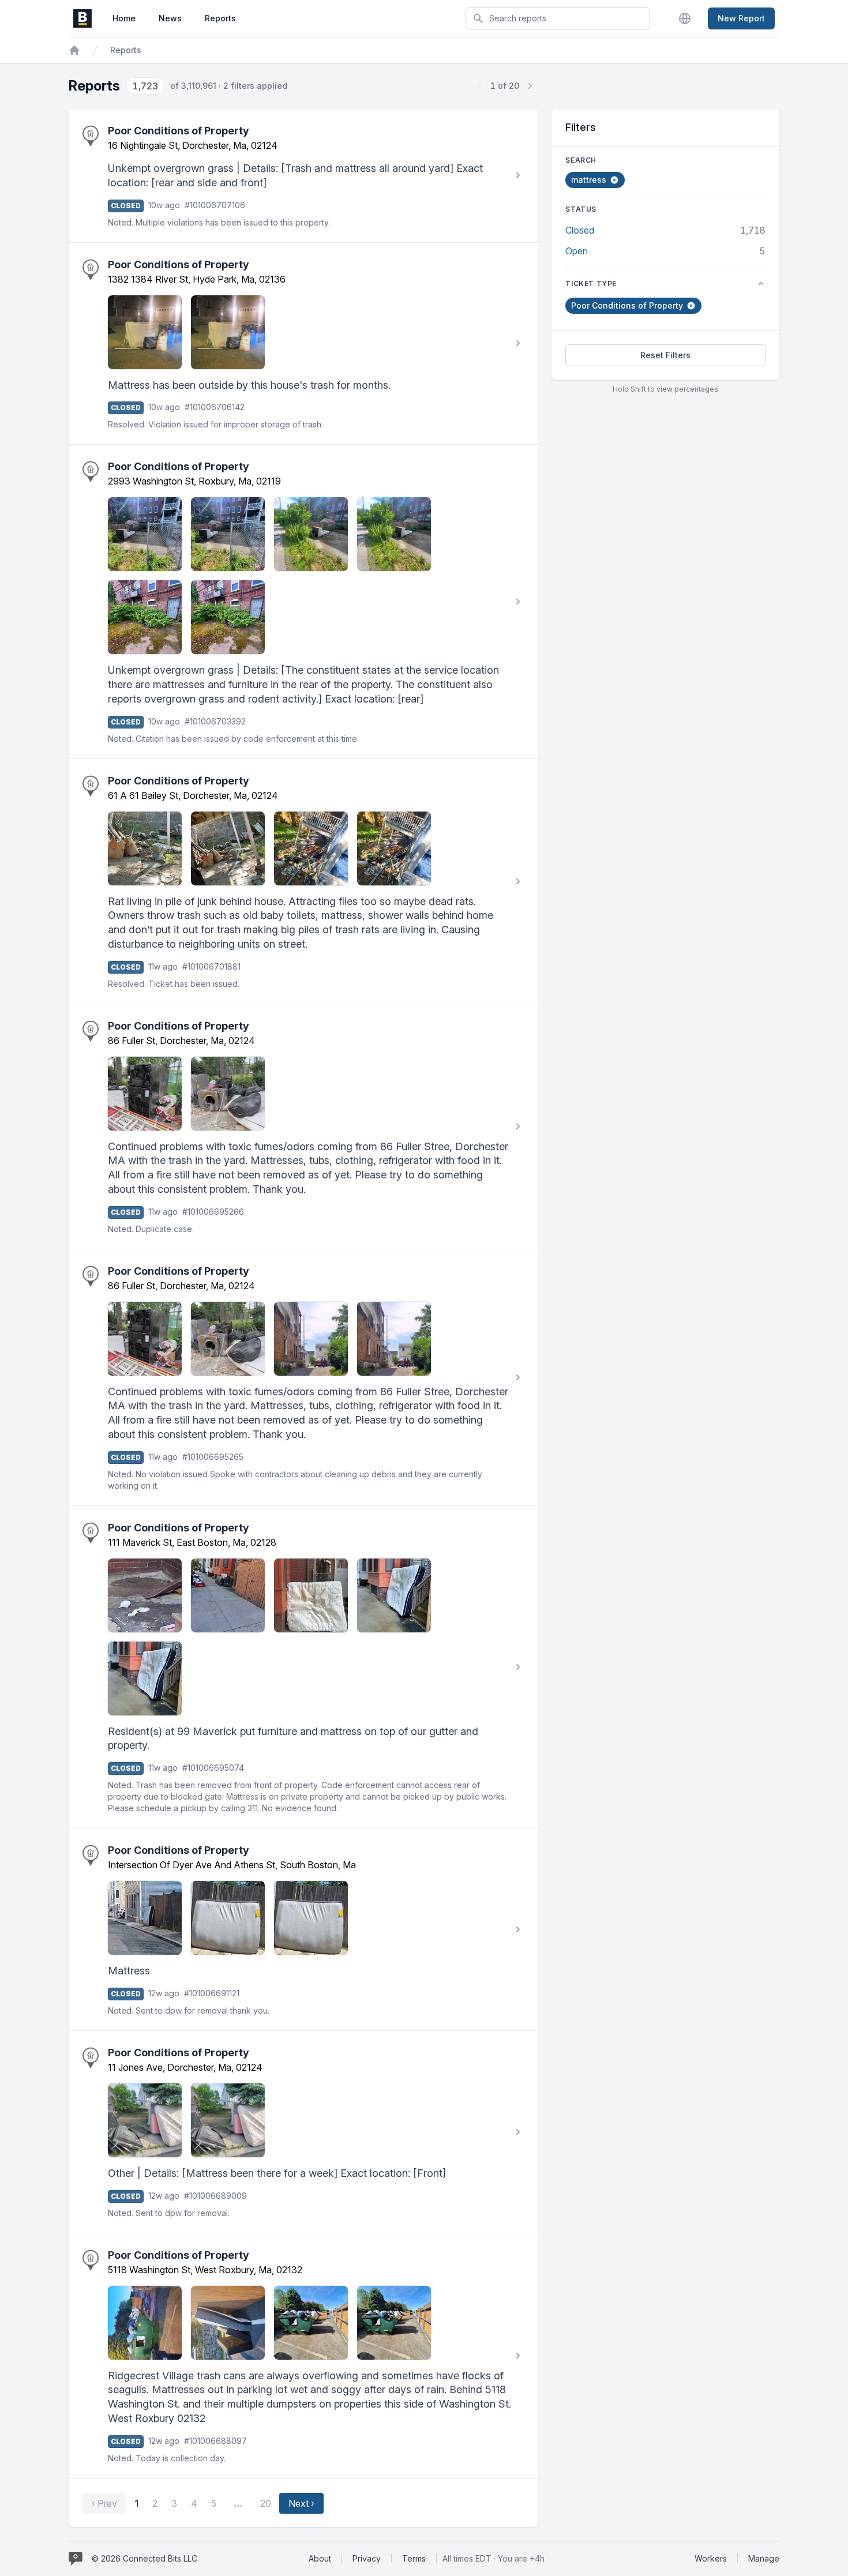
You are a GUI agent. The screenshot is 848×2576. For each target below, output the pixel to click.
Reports (220, 18)
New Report (741, 18)
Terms (414, 2558)
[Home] (74, 50)
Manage (764, 2558)
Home (124, 18)
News (170, 18)
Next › (301, 2503)
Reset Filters (665, 355)
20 (266, 2503)
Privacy (367, 2558)
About (320, 2558)
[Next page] (530, 86)
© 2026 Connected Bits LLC (145, 2558)
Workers (711, 2558)
